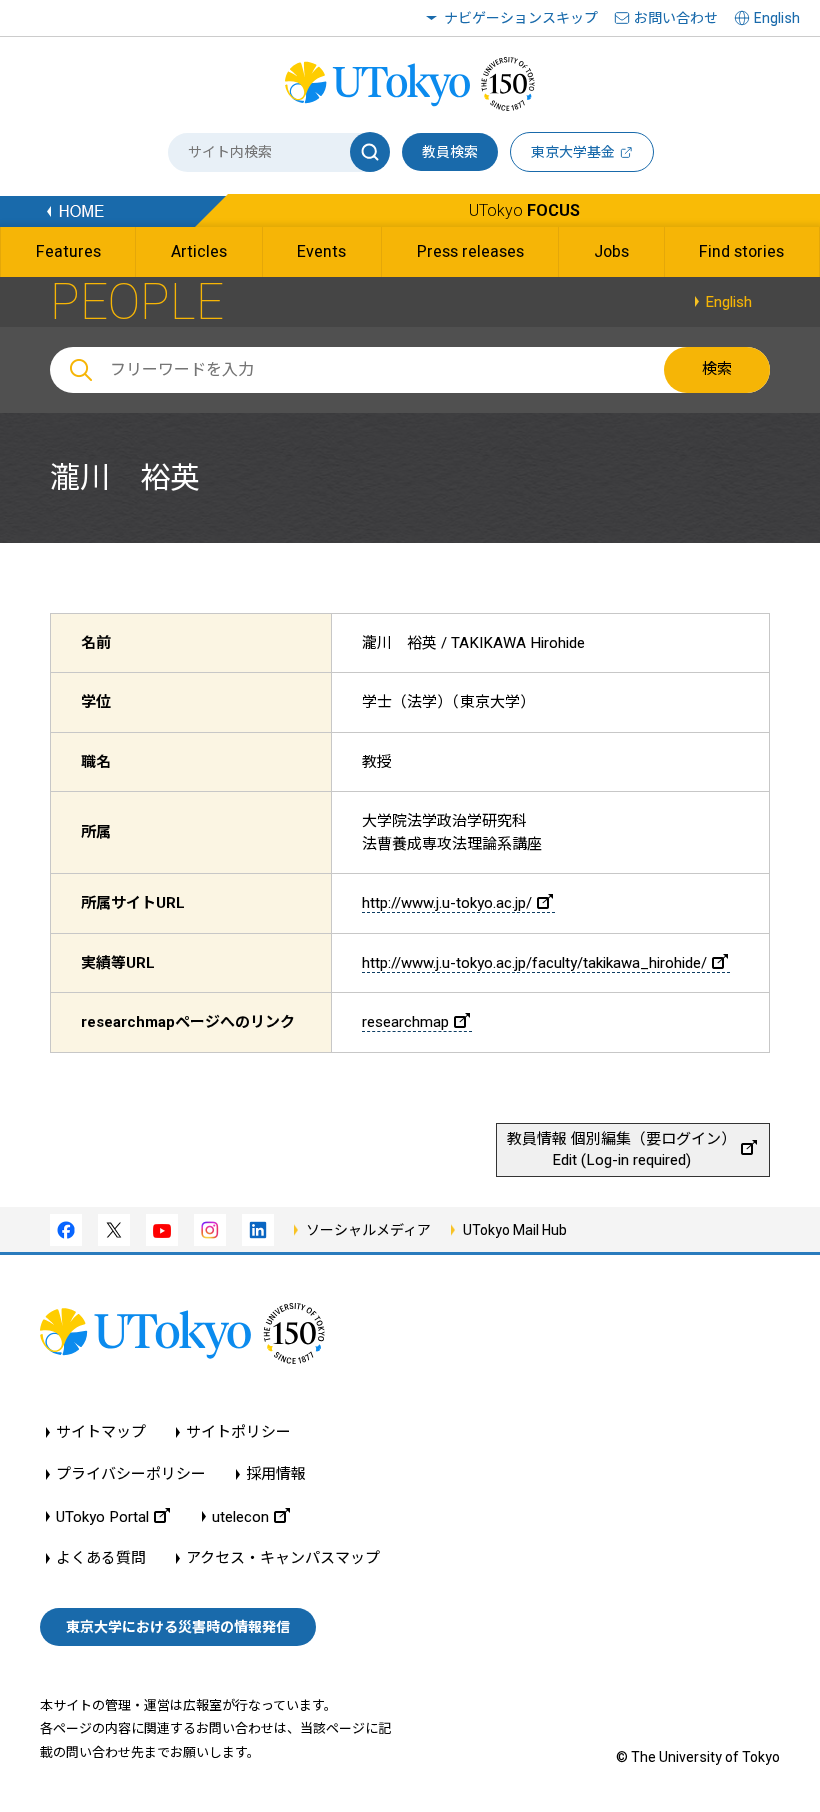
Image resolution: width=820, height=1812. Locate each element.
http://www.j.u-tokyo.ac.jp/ (447, 903)
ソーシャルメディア (368, 1230)
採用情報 (276, 1474)
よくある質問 (101, 1558)
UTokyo (524, 210)
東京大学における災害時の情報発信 (178, 1627)
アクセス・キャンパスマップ (283, 1558)
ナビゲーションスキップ (521, 18)
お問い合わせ (676, 18)
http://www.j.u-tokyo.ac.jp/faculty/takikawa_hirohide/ (534, 963)
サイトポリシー (238, 1432)
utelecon (240, 1516)
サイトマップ (101, 1432)
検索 (717, 369)
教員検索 (450, 152)
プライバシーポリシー (131, 1474)
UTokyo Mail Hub (515, 1230)
